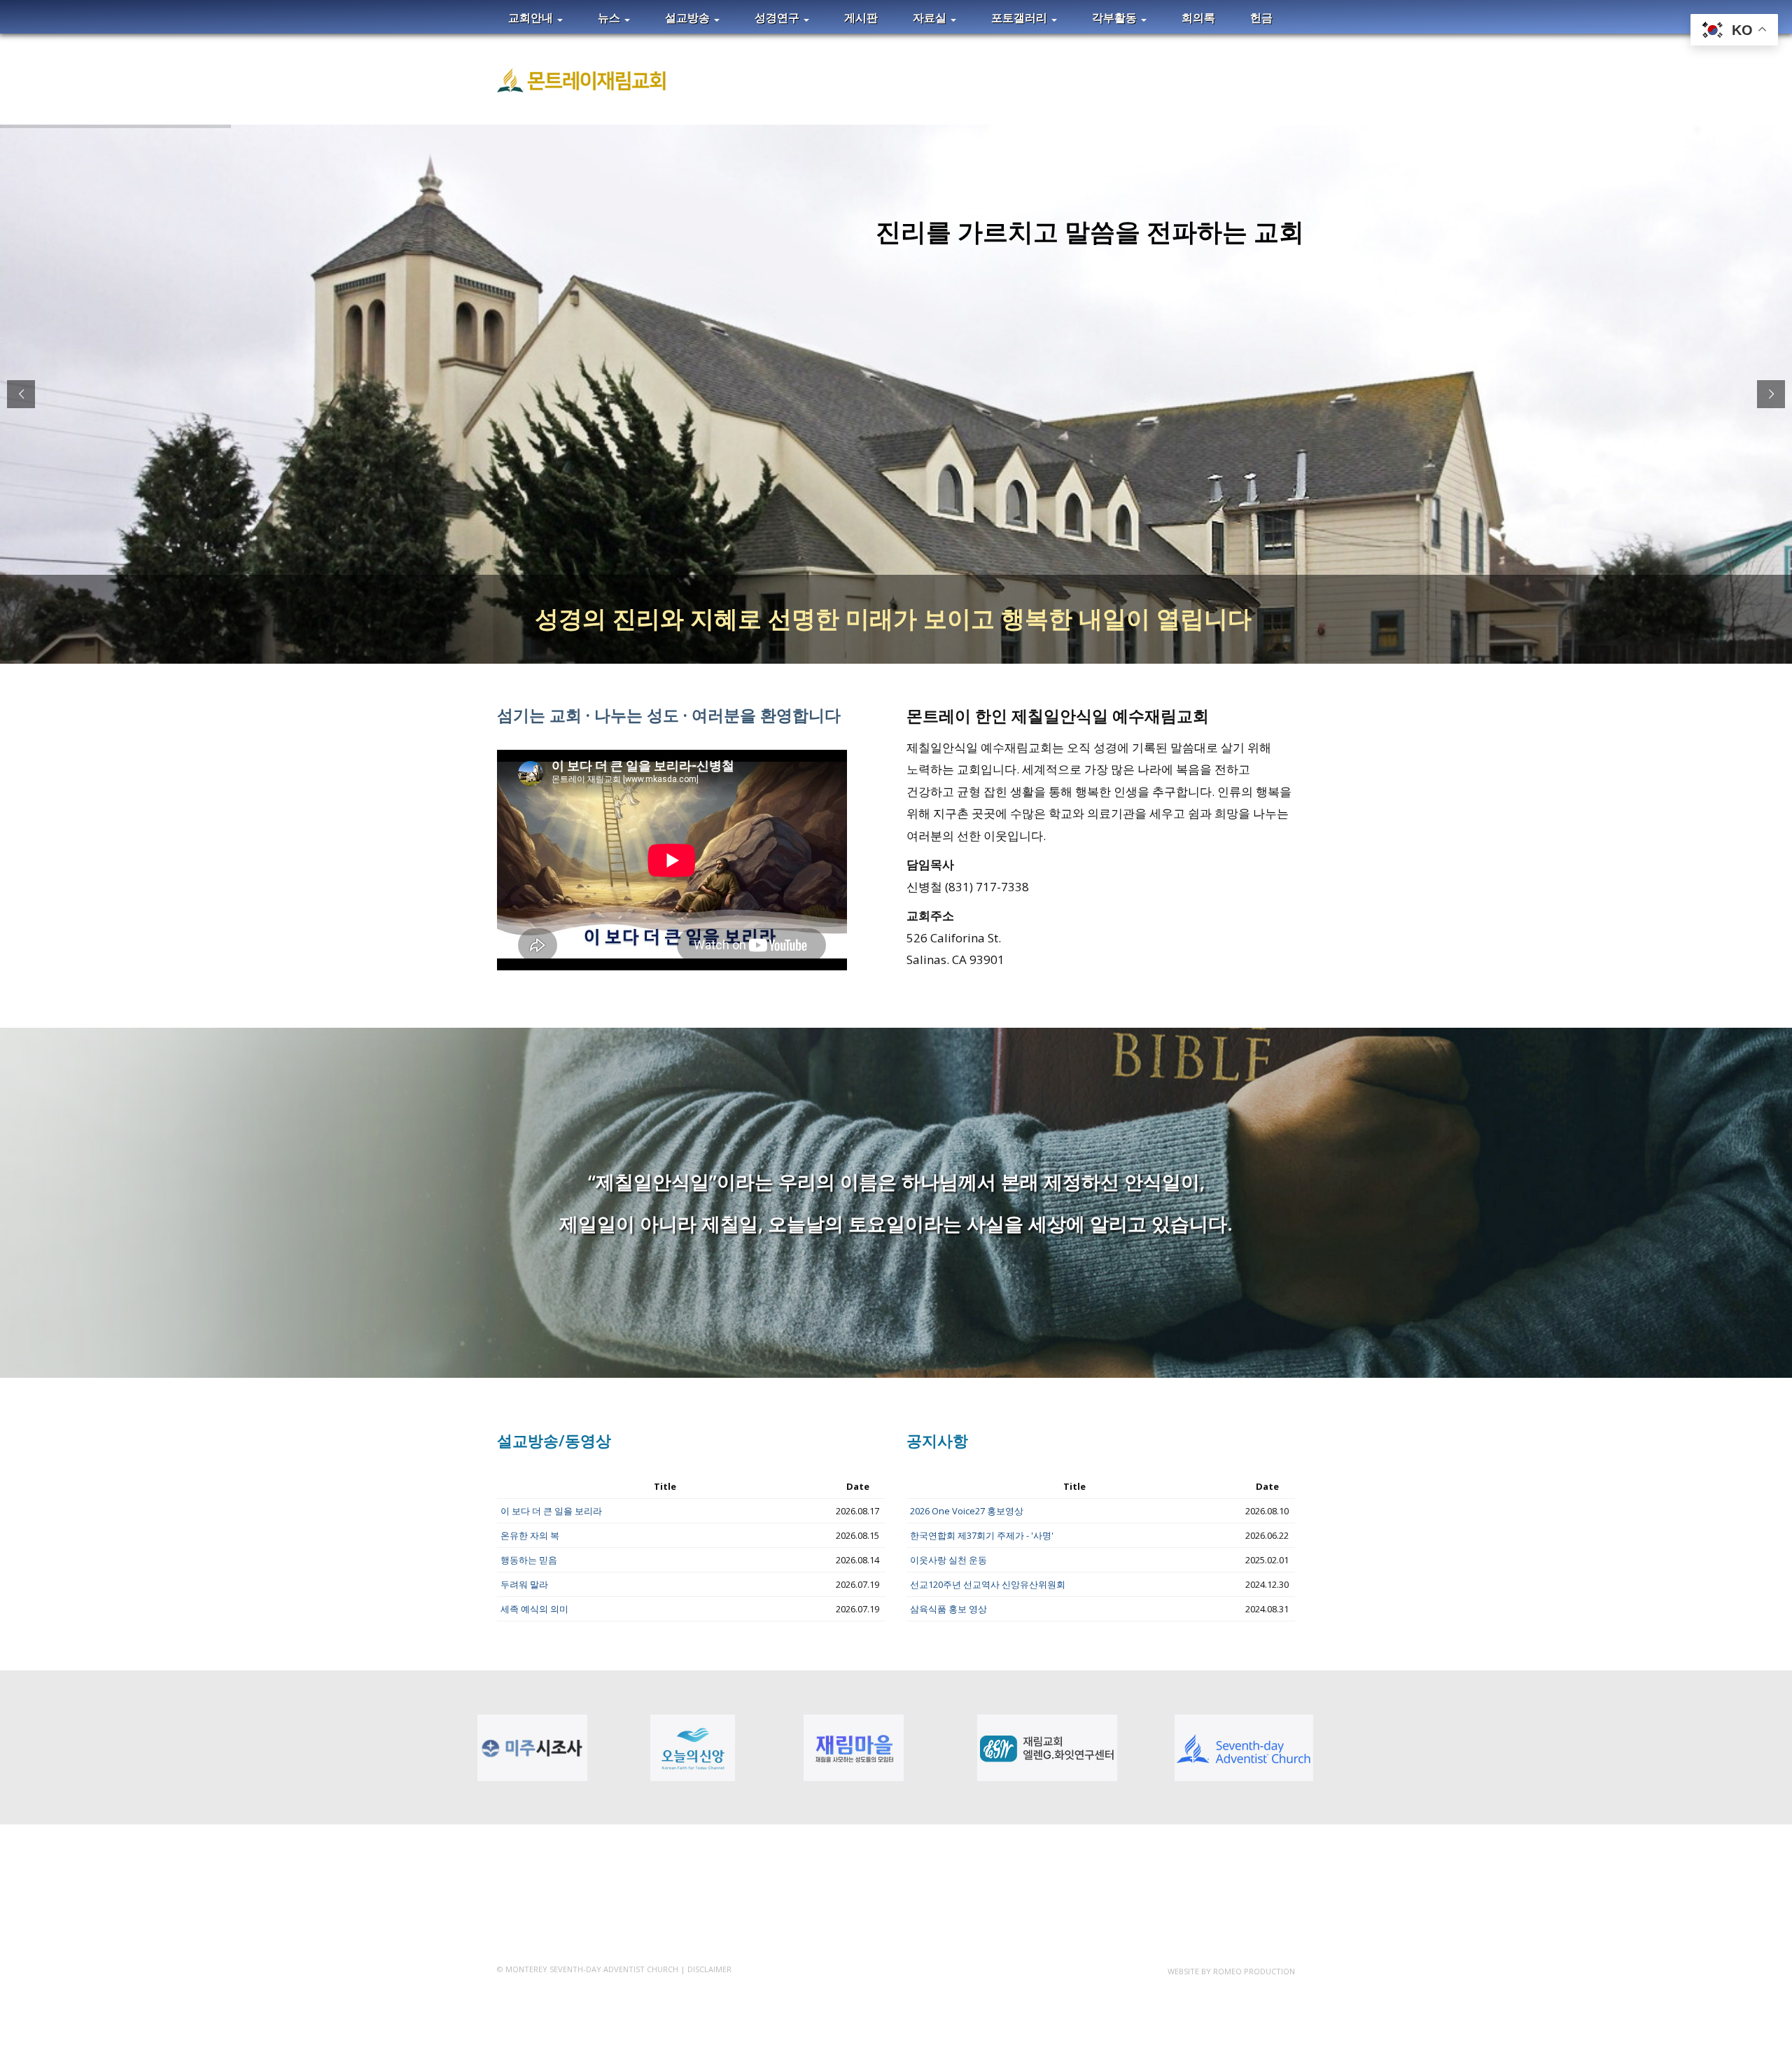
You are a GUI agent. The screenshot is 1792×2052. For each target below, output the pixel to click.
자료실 (931, 18)
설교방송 (689, 18)
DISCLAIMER (709, 1969)
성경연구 (778, 18)
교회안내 (532, 18)
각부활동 (1116, 18)
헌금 (1261, 18)
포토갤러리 (1021, 18)
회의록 (1198, 18)
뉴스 (610, 18)
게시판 (861, 18)
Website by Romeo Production (1231, 1971)
